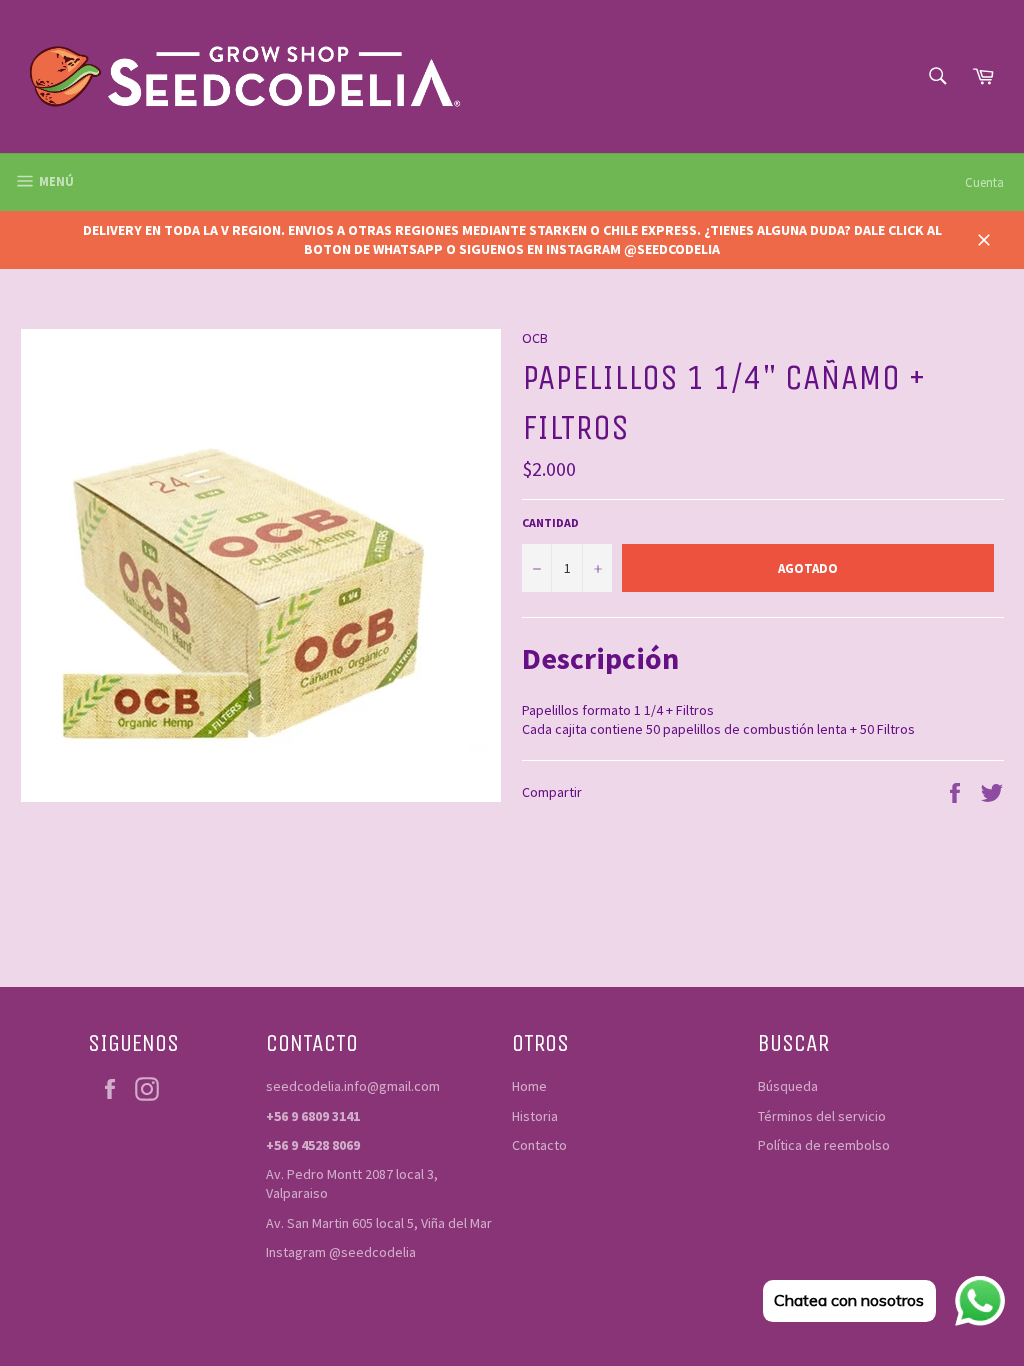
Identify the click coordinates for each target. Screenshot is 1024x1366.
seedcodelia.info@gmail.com (353, 1086)
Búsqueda (788, 1086)
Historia (535, 1116)
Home (529, 1086)
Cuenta (984, 182)
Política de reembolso (824, 1145)
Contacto (539, 1145)
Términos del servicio (822, 1116)
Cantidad (550, 522)
